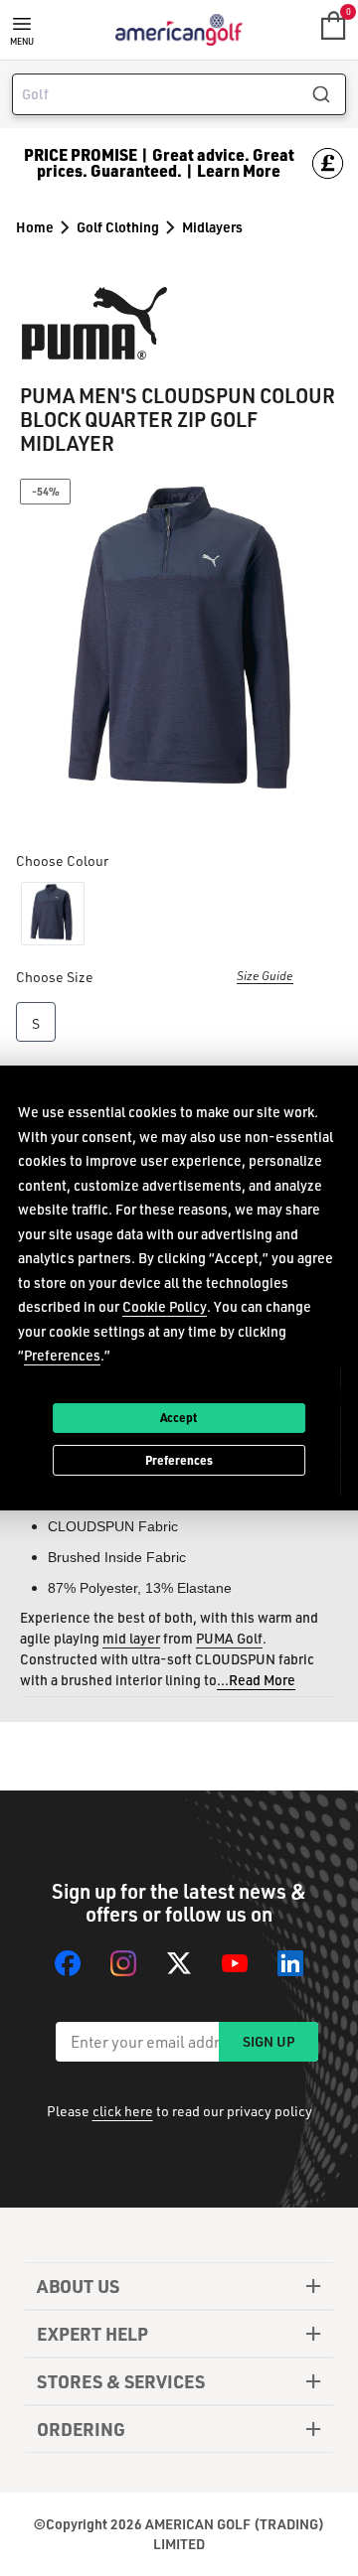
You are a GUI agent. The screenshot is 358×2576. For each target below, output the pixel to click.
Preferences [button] (62, 1355)
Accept (179, 1417)
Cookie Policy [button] (165, 1306)
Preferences (179, 1460)
